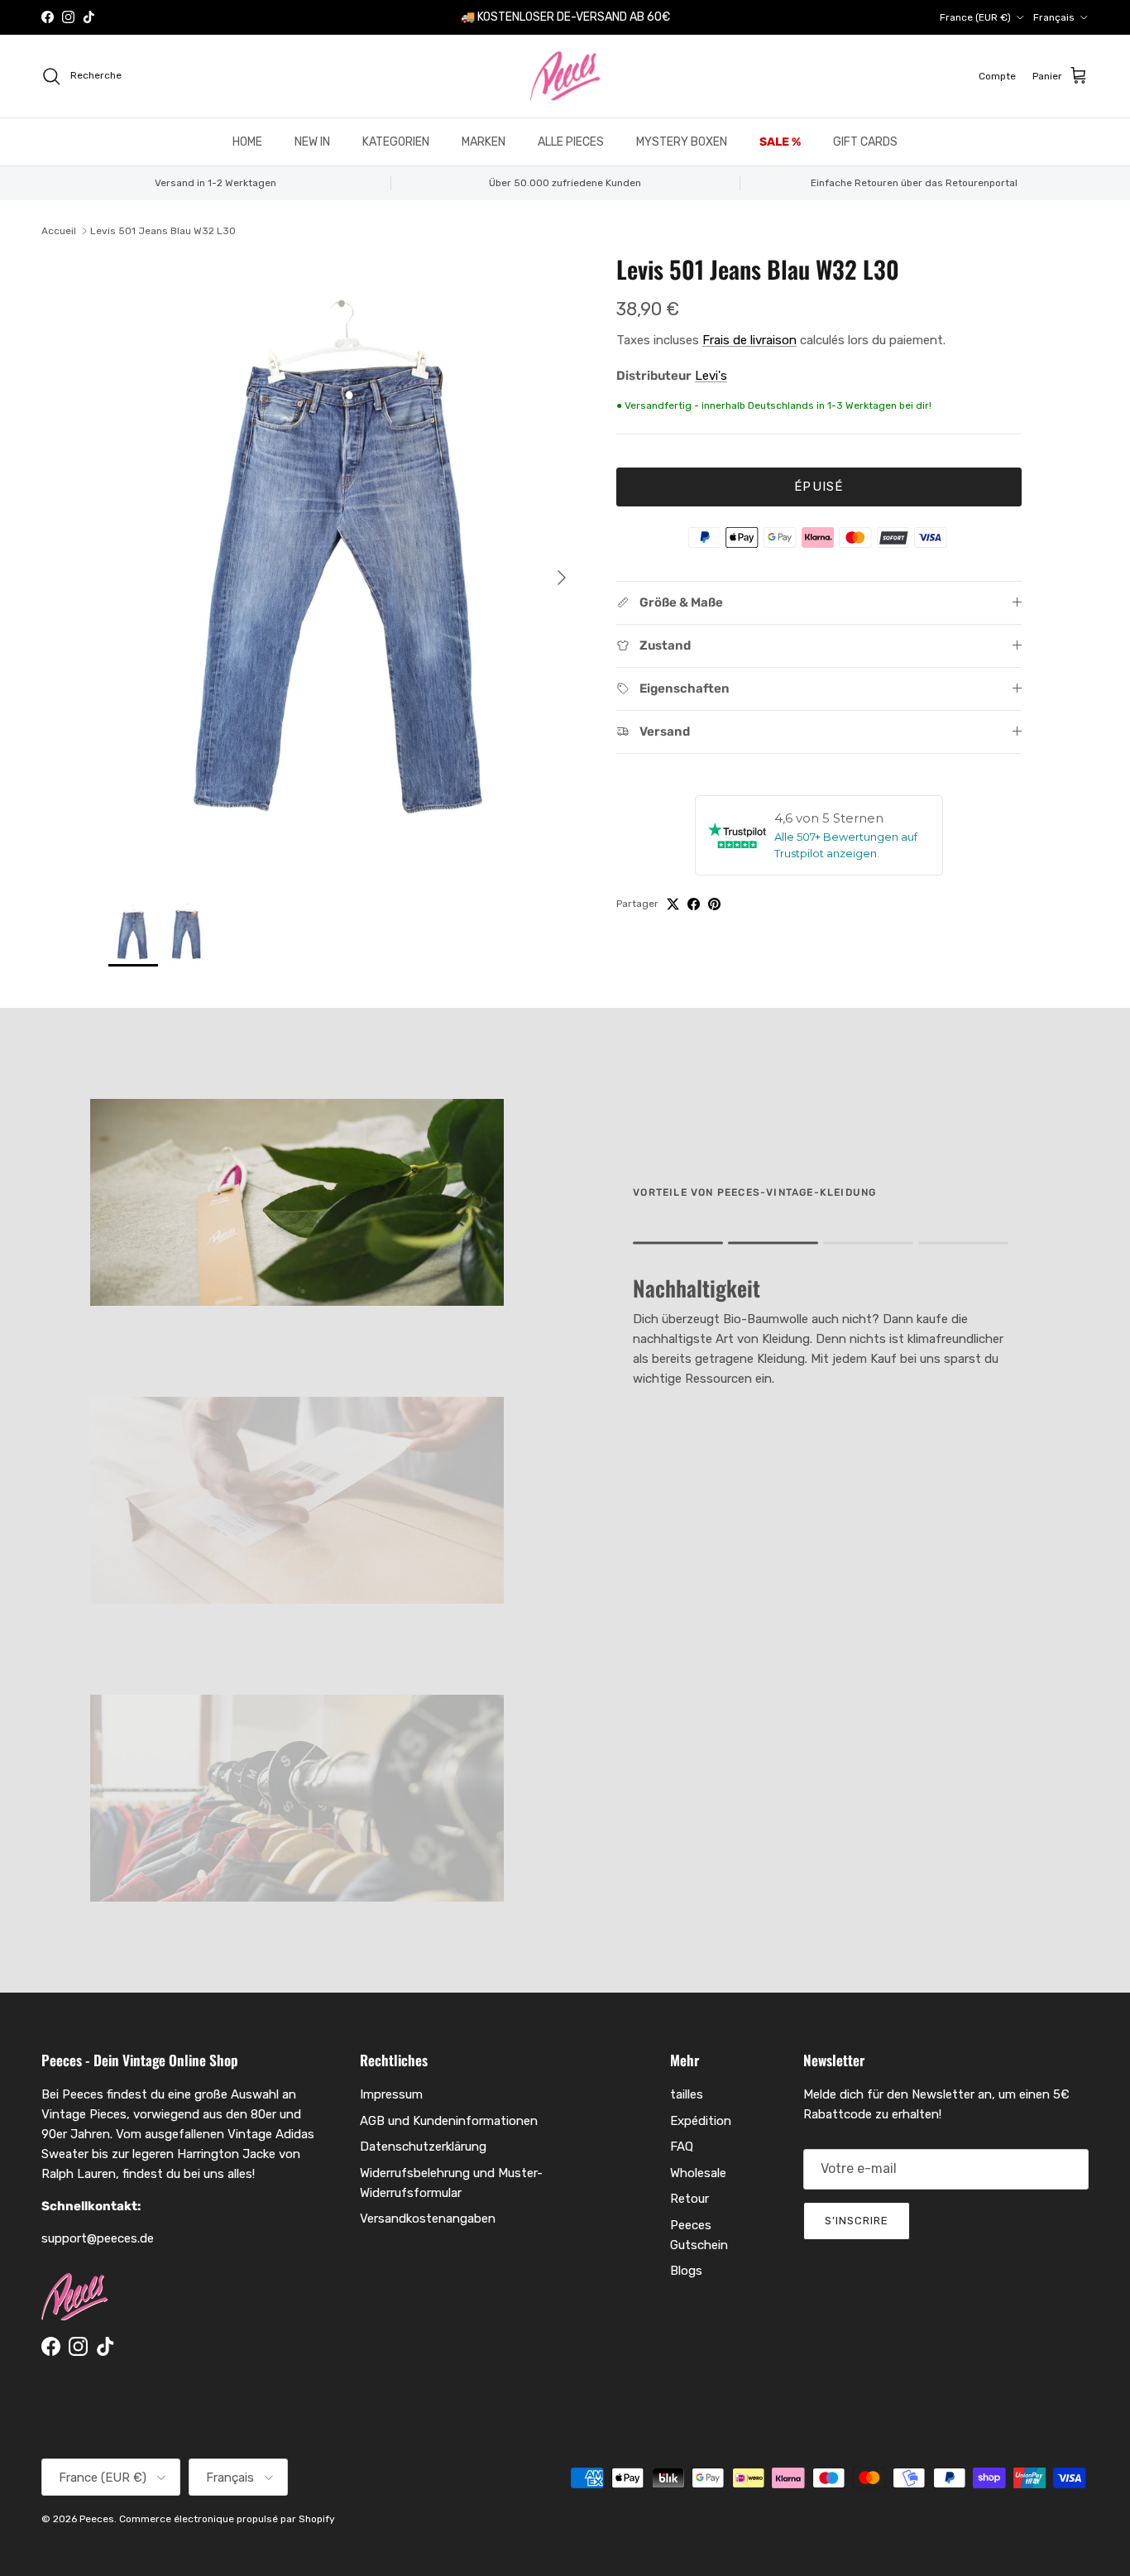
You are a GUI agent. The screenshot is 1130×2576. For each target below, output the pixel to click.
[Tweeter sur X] (673, 904)
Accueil (59, 231)
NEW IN (312, 142)
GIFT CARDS (865, 142)
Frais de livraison (749, 340)
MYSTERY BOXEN (682, 142)
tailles (687, 2094)
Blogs (686, 2271)
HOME (247, 142)
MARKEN (484, 142)
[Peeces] (565, 76)
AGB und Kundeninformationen (449, 2121)
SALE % (780, 142)
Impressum (391, 2094)
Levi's (711, 376)
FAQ (682, 2147)
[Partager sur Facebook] (694, 904)
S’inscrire (857, 2221)
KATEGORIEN (396, 142)
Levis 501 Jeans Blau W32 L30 (163, 231)
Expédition (701, 2121)
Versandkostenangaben (428, 2219)
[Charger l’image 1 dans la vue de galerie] (344, 569)
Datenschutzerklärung (423, 2147)
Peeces (97, 2519)
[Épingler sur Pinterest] (714, 904)
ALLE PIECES (571, 142)
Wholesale (698, 2173)
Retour (689, 2199)
